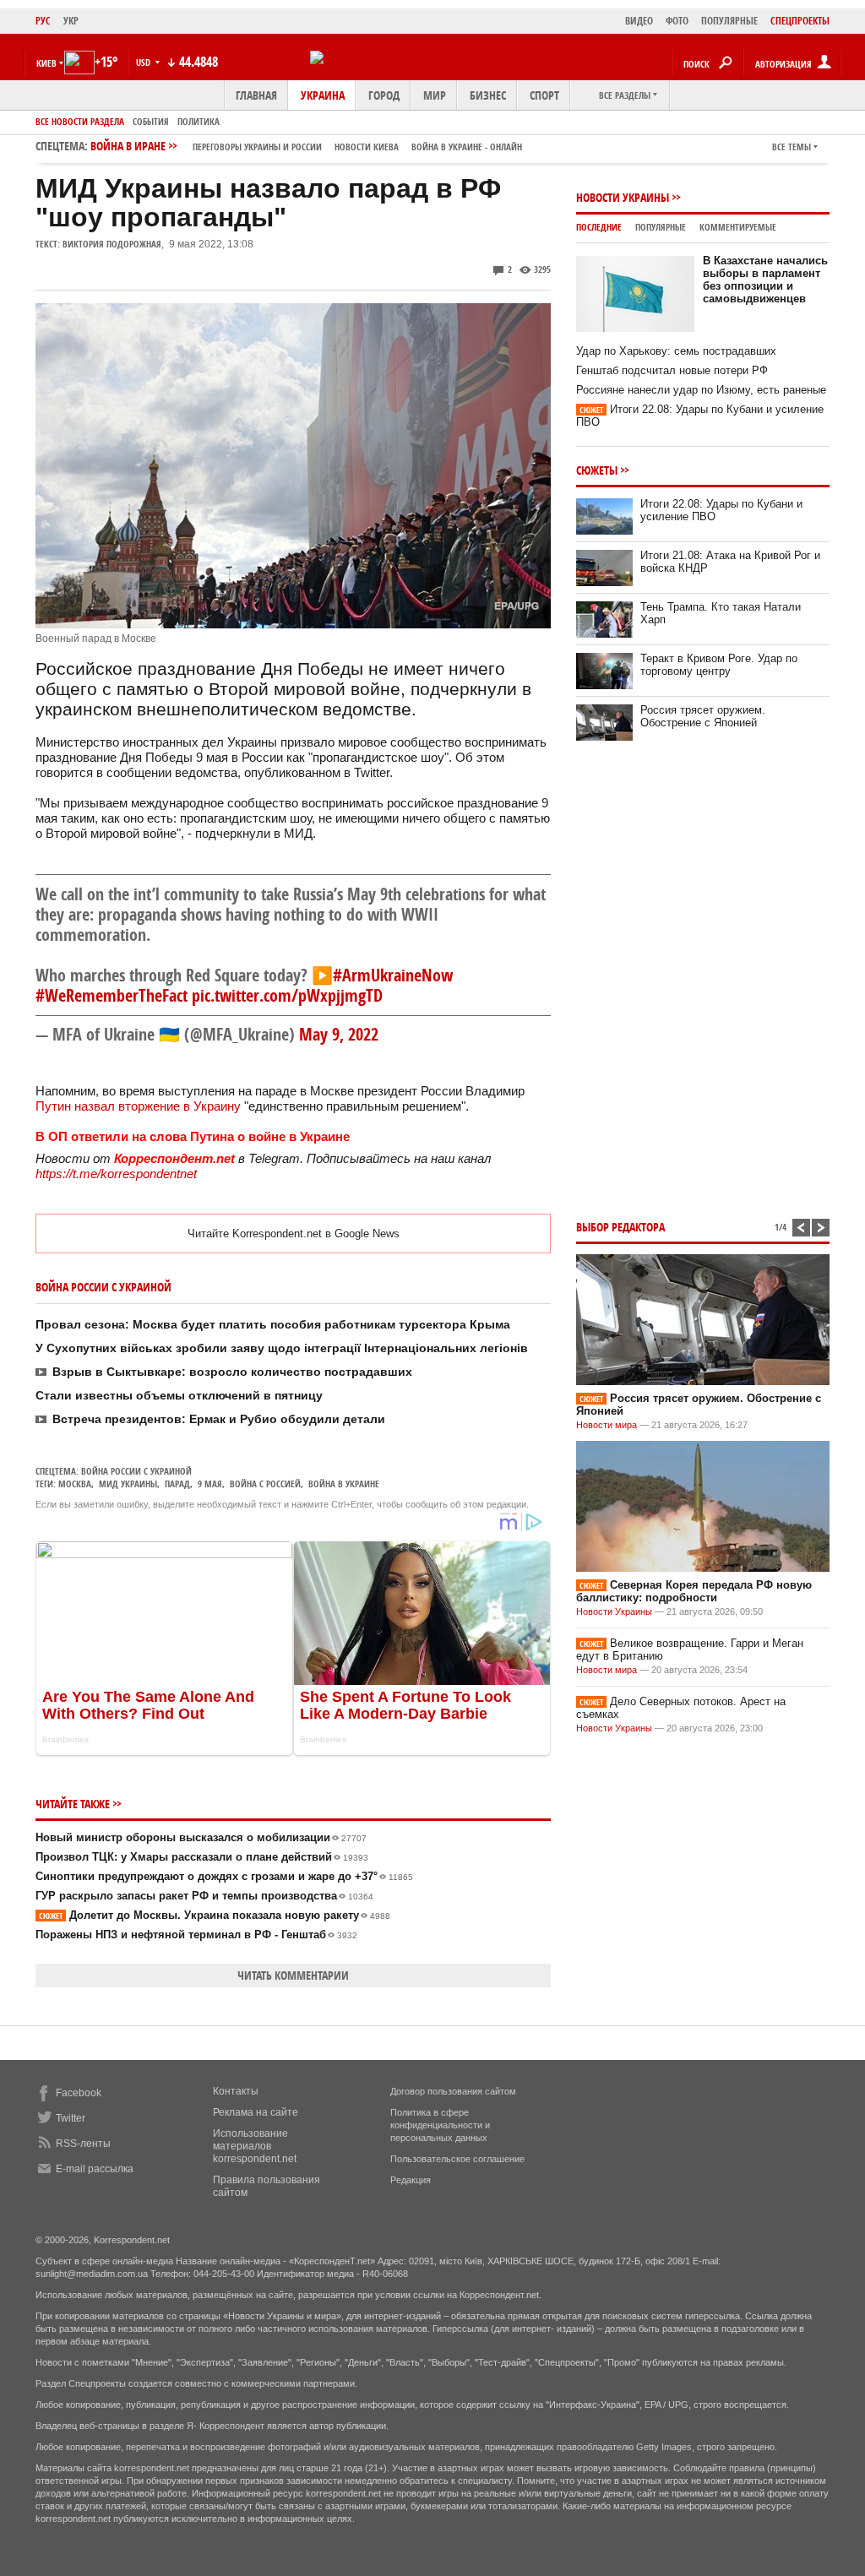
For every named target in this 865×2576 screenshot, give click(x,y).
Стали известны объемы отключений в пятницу (179, 1395)
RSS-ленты (83, 2144)
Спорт (544, 95)
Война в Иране (306, 146)
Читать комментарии (293, 1975)
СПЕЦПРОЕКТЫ (800, 21)
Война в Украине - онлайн (467, 147)
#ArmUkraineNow (393, 975)
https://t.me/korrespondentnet (116, 1174)
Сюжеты (597, 470)
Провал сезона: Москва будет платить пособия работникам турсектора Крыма (273, 1324)
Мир (435, 95)
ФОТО (677, 21)
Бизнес (488, 95)
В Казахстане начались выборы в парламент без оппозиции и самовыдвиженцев (765, 280)
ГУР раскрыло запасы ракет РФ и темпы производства (204, 1896)
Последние (599, 227)
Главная (256, 95)
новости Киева (367, 147)
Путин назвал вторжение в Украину (138, 1106)
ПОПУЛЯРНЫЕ (729, 21)
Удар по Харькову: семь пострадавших (676, 351)
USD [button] (144, 62)
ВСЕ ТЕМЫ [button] (792, 147)
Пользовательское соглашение (457, 2159)
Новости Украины (623, 197)
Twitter (71, 2118)
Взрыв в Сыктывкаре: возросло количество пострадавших (232, 1372)
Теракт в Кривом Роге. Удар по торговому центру (719, 665)
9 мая (210, 1484)
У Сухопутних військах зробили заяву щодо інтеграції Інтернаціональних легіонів (282, 1348)
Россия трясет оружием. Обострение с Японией (703, 716)
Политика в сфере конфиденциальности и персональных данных (440, 2125)
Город (384, 95)
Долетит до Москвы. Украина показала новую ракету (215, 1915)
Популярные (661, 227)
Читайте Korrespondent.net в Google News (294, 1234)
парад (177, 1484)
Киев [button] (46, 63)
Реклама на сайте (256, 2112)
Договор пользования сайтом (453, 2091)
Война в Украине (344, 1484)
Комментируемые (738, 227)
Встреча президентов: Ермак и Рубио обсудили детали (219, 1419)
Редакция (411, 2180)
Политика (199, 121)
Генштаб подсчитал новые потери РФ (672, 370)
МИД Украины (128, 1484)
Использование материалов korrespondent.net (255, 2146)
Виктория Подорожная (112, 244)
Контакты (236, 2091)
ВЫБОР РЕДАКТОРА (620, 1227)
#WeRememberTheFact (112, 995)
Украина (323, 95)
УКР (71, 21)
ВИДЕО (639, 21)
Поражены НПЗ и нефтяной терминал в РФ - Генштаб (196, 1935)
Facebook (79, 2093)
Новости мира (607, 1425)
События (151, 121)
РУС (43, 21)
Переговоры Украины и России (257, 147)
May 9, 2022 (339, 1034)
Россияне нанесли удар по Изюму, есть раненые (701, 390)
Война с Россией (265, 1484)
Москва (75, 1484)
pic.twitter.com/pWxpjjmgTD (287, 995)
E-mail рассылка (95, 2169)
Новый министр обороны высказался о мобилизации (201, 1837)
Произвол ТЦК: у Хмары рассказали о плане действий (202, 1857)
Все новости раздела (80, 121)
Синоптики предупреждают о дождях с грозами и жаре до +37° (224, 1876)
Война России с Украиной (136, 1471)
